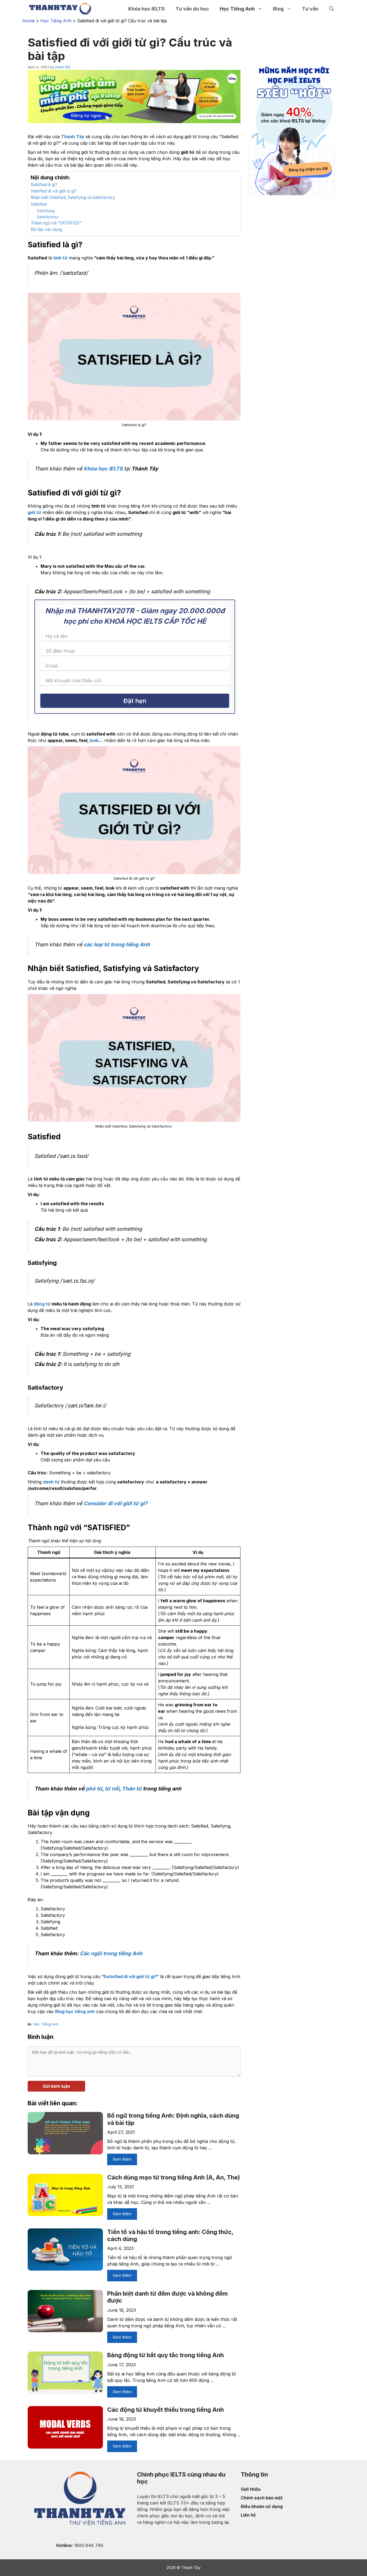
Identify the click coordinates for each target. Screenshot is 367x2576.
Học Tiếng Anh (237, 9)
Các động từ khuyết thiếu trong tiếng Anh (165, 2410)
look (94, 740)
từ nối (112, 1789)
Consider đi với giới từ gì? (116, 1503)
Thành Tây (73, 137)
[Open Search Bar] (332, 9)
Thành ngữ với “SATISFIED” (56, 223)
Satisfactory (48, 217)
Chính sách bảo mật (262, 2498)
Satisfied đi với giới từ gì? (54, 191)
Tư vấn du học (192, 9)
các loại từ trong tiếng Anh (117, 944)
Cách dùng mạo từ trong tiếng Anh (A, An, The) (174, 2177)
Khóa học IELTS (103, 469)
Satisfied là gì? (44, 185)
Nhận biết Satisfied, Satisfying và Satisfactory (73, 197)
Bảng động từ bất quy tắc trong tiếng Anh (165, 2355)
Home (28, 21)
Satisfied (39, 204)
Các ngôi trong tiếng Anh (111, 1953)
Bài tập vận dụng (46, 229)
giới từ (34, 512)
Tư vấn (310, 9)
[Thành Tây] (60, 9)
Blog (278, 9)
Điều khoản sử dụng (262, 2506)
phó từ (94, 1789)
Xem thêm (122, 2159)
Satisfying (46, 211)
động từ (42, 1304)
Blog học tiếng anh (75, 2011)
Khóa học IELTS (146, 9)
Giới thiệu (251, 2489)
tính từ (60, 258)
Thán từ (132, 1789)
